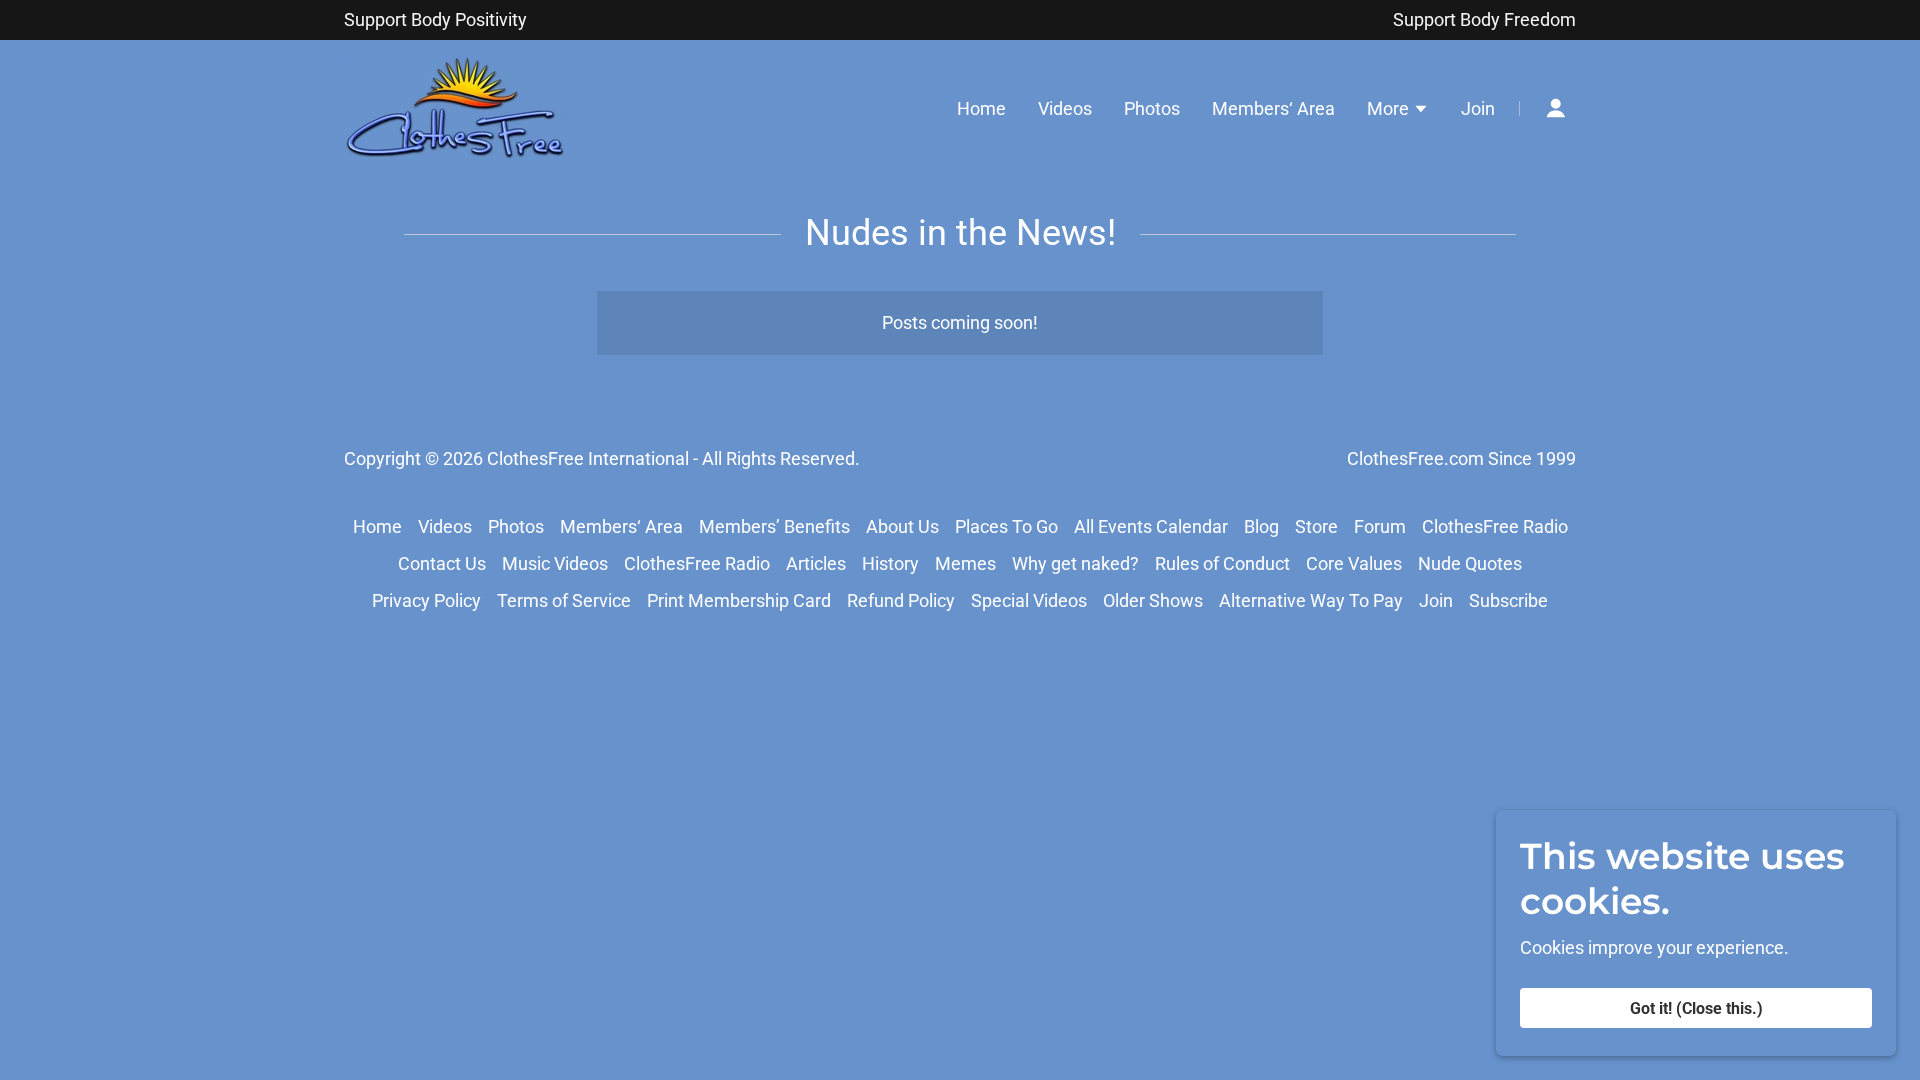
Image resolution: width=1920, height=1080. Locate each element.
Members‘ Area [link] (1273, 108)
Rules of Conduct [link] (1222, 563)
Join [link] (1478, 108)
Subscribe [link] (1508, 600)
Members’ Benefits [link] (774, 526)
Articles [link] (816, 563)
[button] (1398, 111)
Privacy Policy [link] (426, 600)
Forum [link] (1380, 526)
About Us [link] (902, 526)
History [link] (890, 563)
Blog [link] (1261, 526)
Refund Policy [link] (901, 600)
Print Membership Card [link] (739, 600)
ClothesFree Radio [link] (1495, 526)
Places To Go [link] (1006, 526)
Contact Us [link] (442, 563)
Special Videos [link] (1029, 600)
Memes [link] (965, 563)
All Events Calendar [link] (1151, 526)
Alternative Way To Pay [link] (1311, 600)
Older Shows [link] (1153, 600)
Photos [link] (1152, 108)
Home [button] (377, 526)
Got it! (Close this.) (1696, 1008)
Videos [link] (1065, 108)
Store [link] (1316, 526)
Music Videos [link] (555, 563)
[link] (456, 106)
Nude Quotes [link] (1470, 563)
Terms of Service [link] (564, 600)
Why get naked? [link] (1075, 563)
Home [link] (981, 108)
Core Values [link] (1354, 563)
